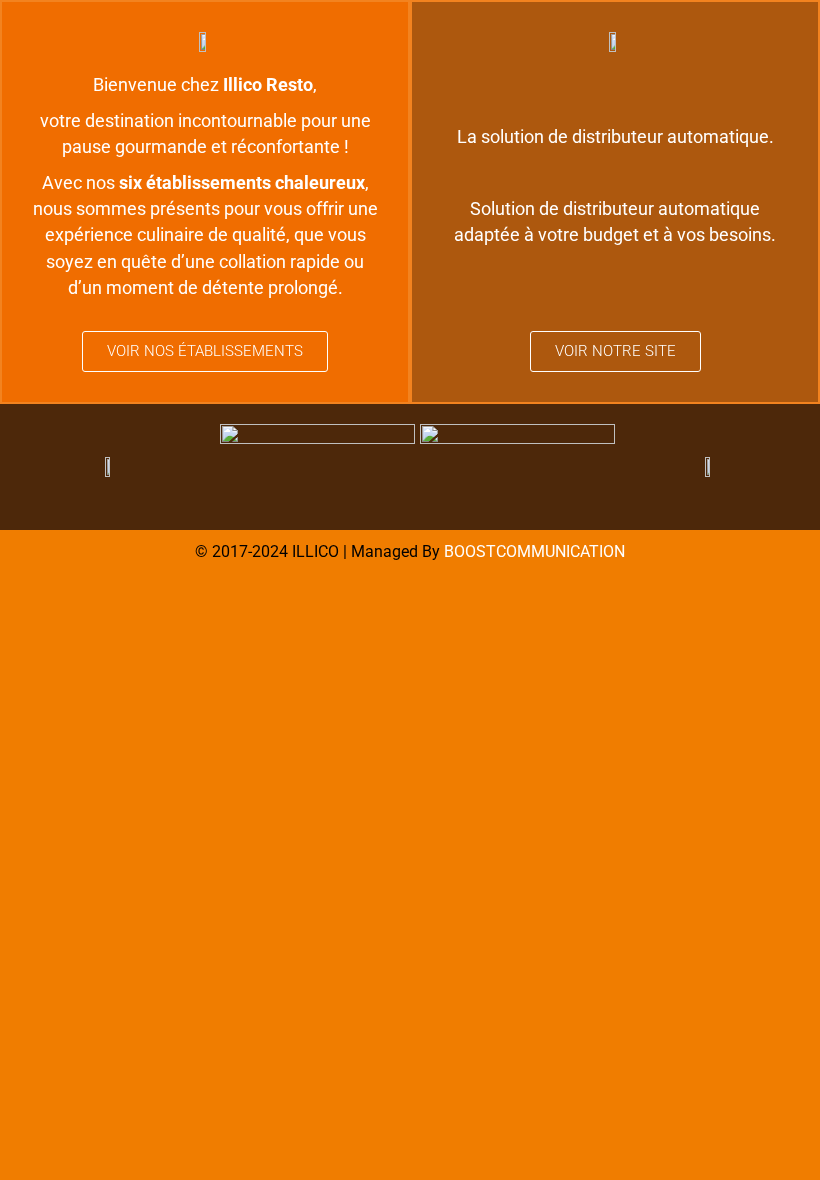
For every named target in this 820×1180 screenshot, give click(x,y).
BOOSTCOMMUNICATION (534, 551)
